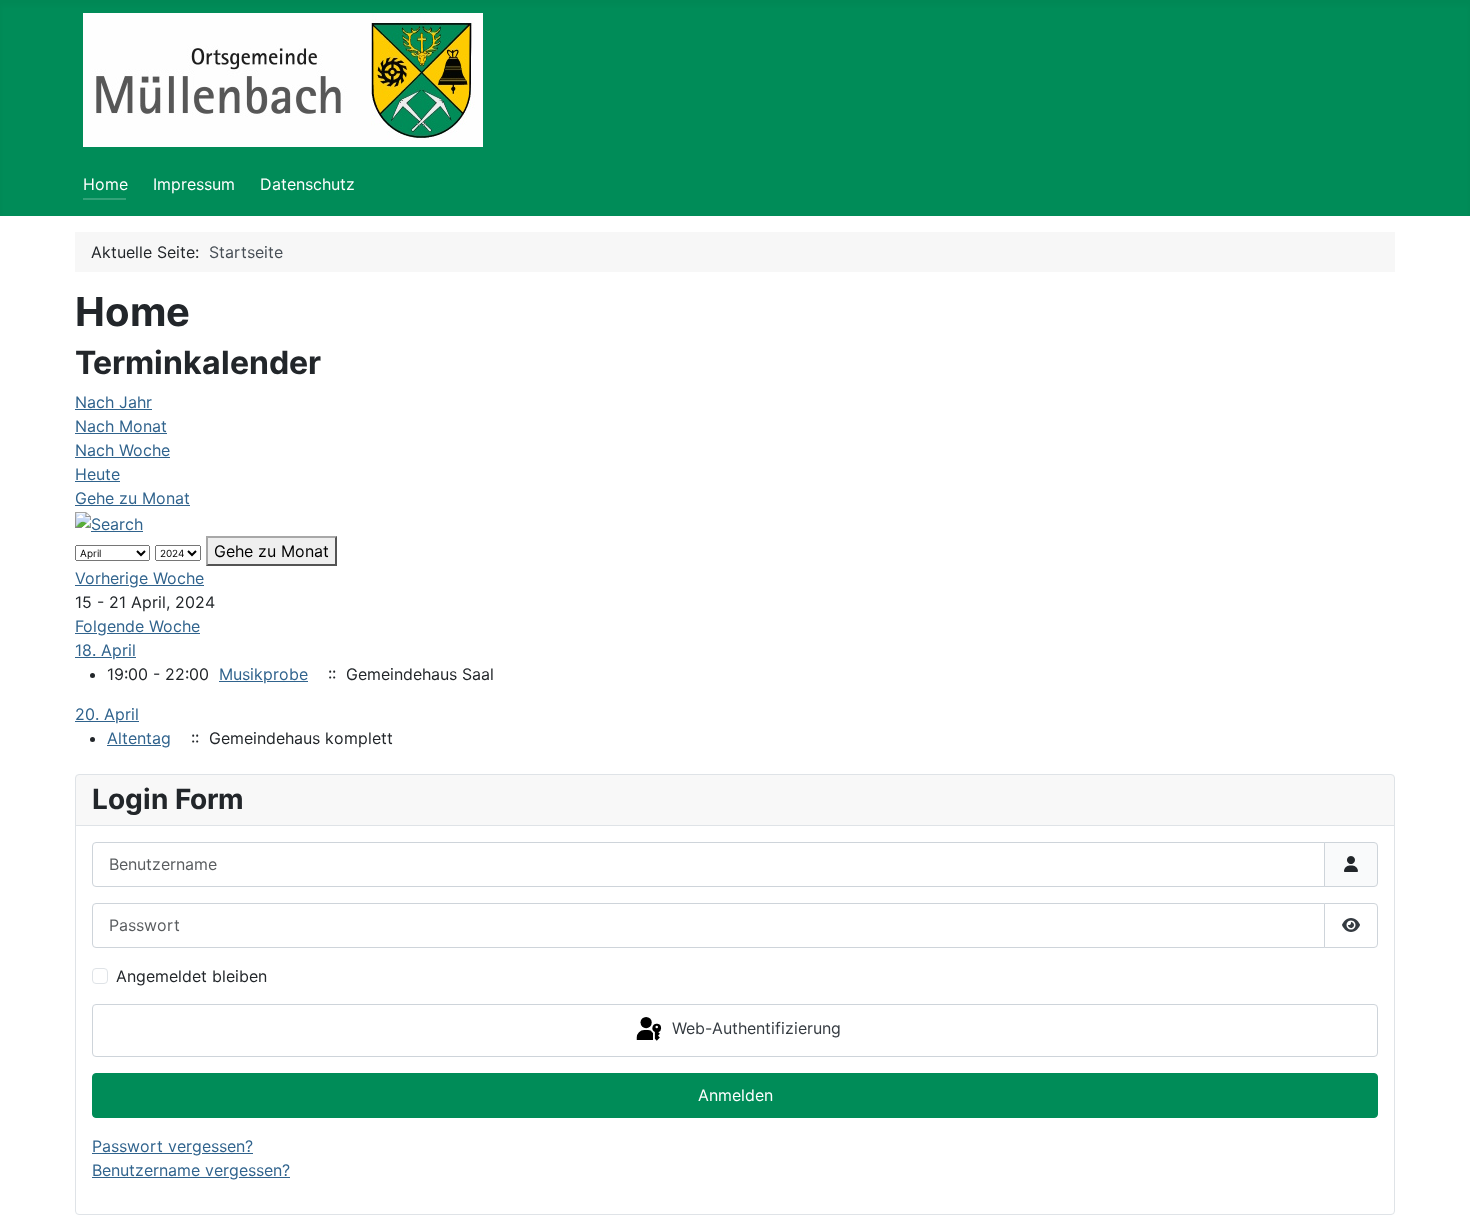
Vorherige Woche (139, 578)
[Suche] (109, 522)
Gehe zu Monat (132, 498)
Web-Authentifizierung (754, 1029)
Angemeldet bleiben (191, 976)
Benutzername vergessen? (191, 1170)
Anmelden (735, 1095)
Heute (97, 474)
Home (105, 184)
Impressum (194, 184)
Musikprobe (263, 674)
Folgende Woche (137, 626)
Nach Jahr (113, 402)
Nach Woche (122, 450)
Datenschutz (307, 184)
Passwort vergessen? (172, 1146)
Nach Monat (121, 426)
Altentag (139, 738)
